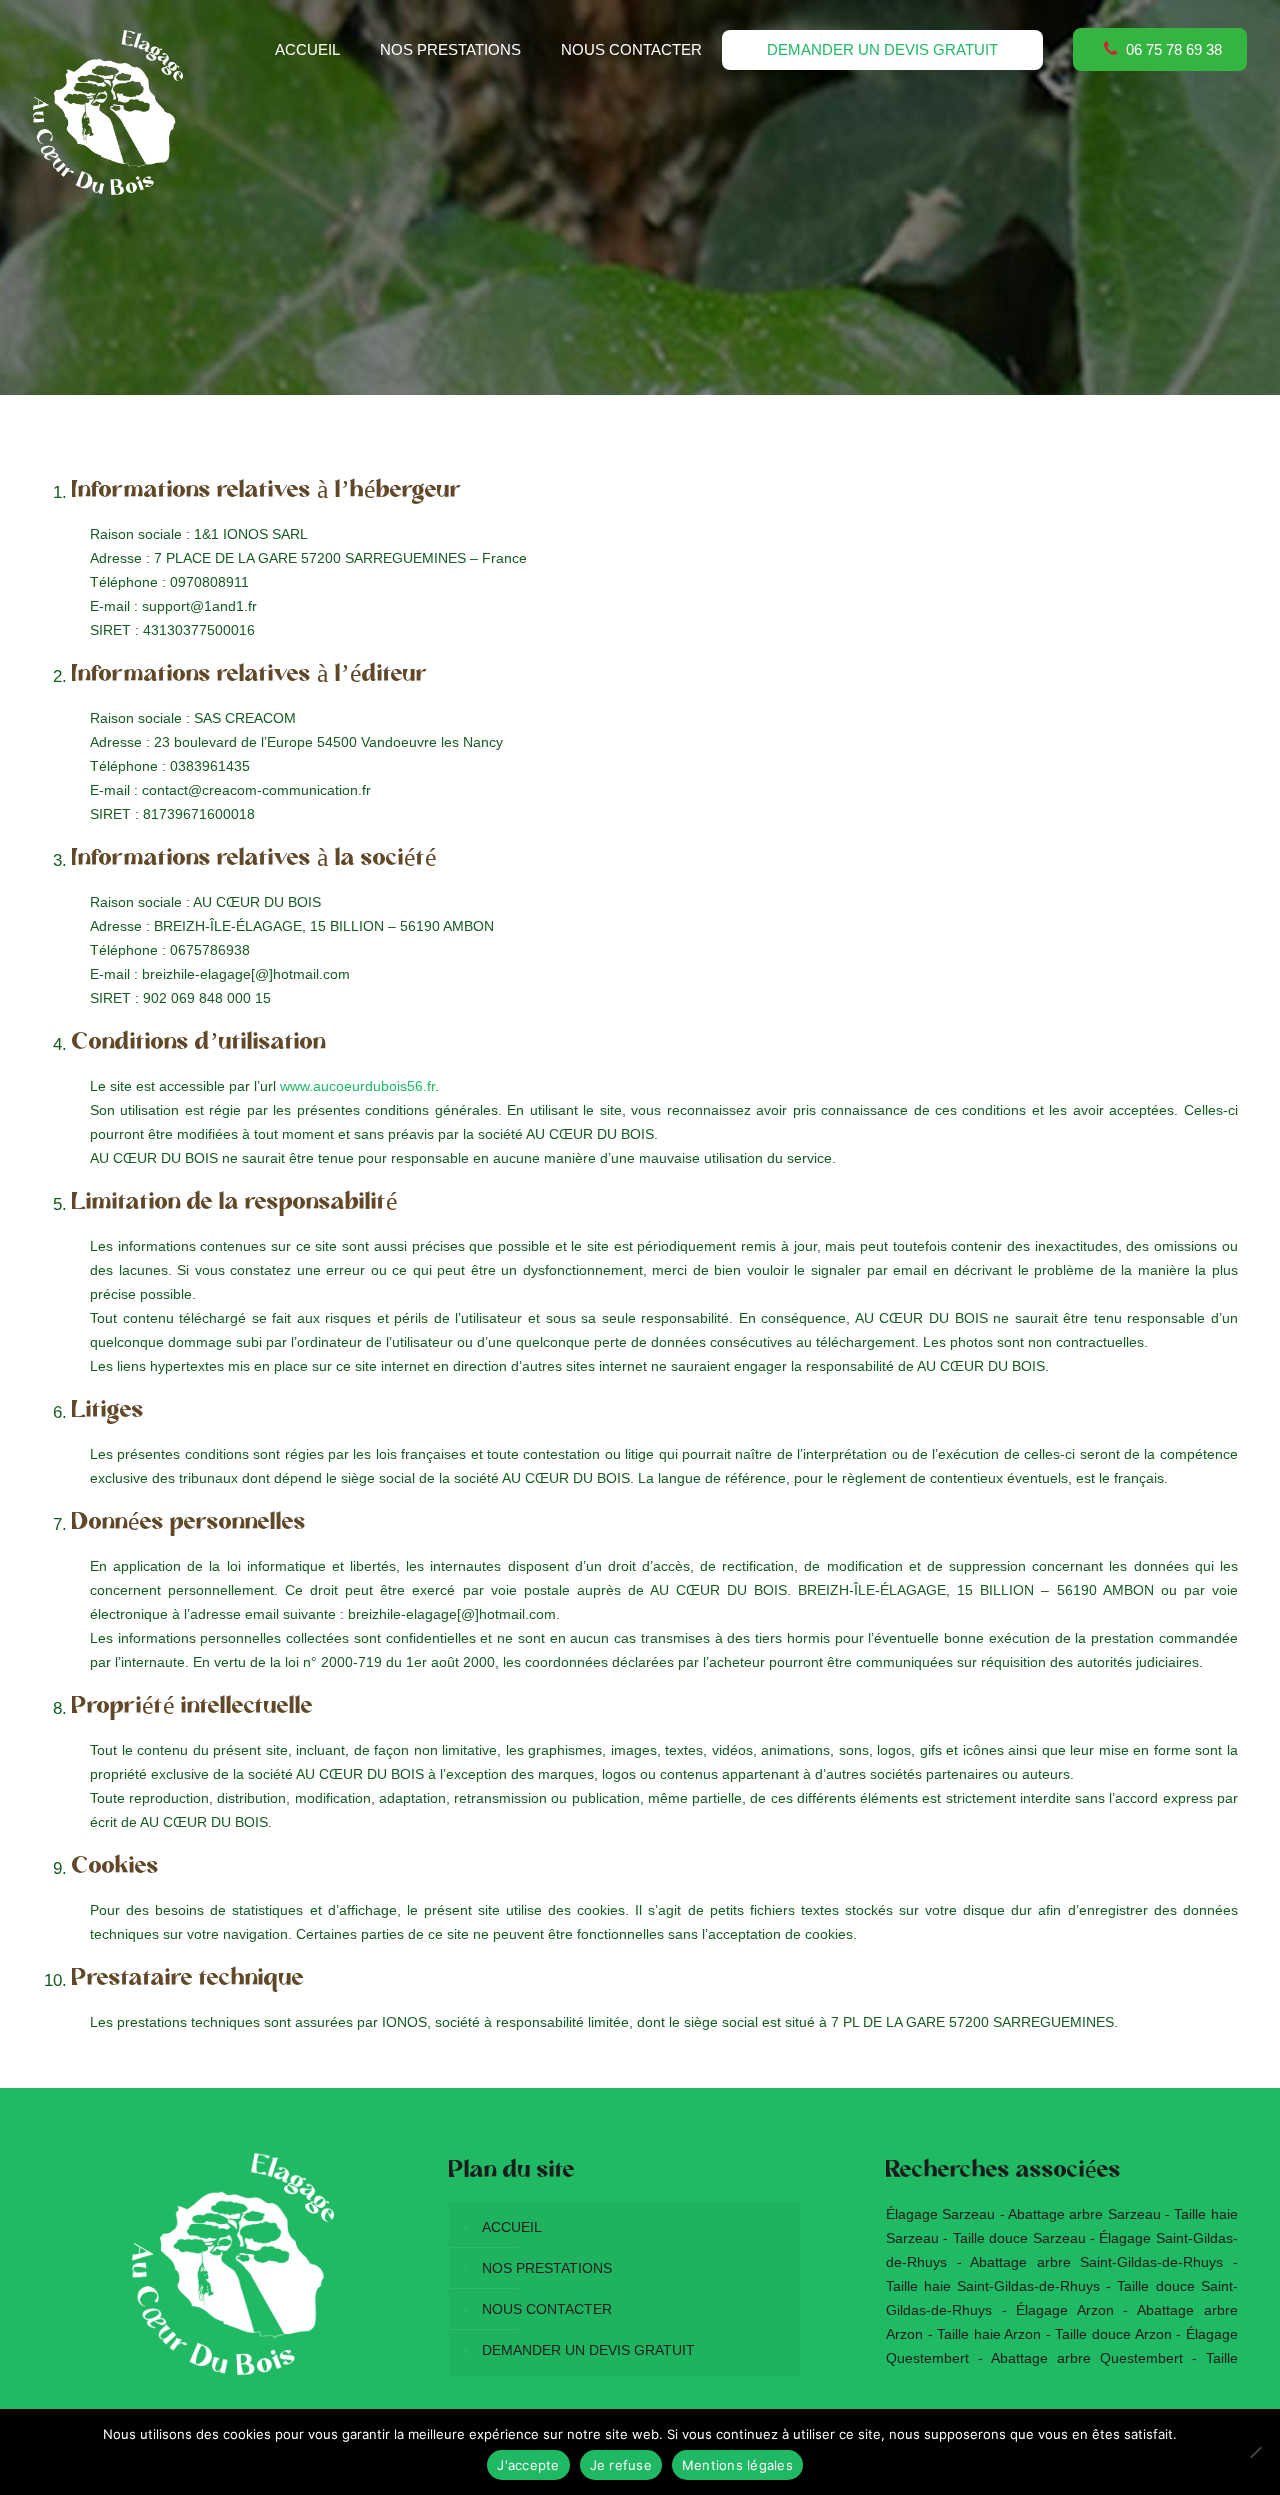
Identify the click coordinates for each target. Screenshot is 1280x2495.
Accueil (512, 2227)
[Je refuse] (1255, 2452)
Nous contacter (547, 2309)
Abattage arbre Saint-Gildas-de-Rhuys (1096, 2262)
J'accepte (528, 2465)
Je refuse (621, 2465)
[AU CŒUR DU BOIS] (108, 112)
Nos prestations (547, 2268)
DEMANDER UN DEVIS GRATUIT (588, 2350)
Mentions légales (737, 2465)
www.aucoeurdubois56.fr (357, 1086)
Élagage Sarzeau (940, 2214)
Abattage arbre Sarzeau (1084, 2214)
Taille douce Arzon (1113, 2334)
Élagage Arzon (1065, 2310)
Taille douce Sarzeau (1019, 2238)
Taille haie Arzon (989, 2334)
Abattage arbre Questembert (1087, 2358)
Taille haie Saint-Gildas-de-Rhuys (993, 2286)
